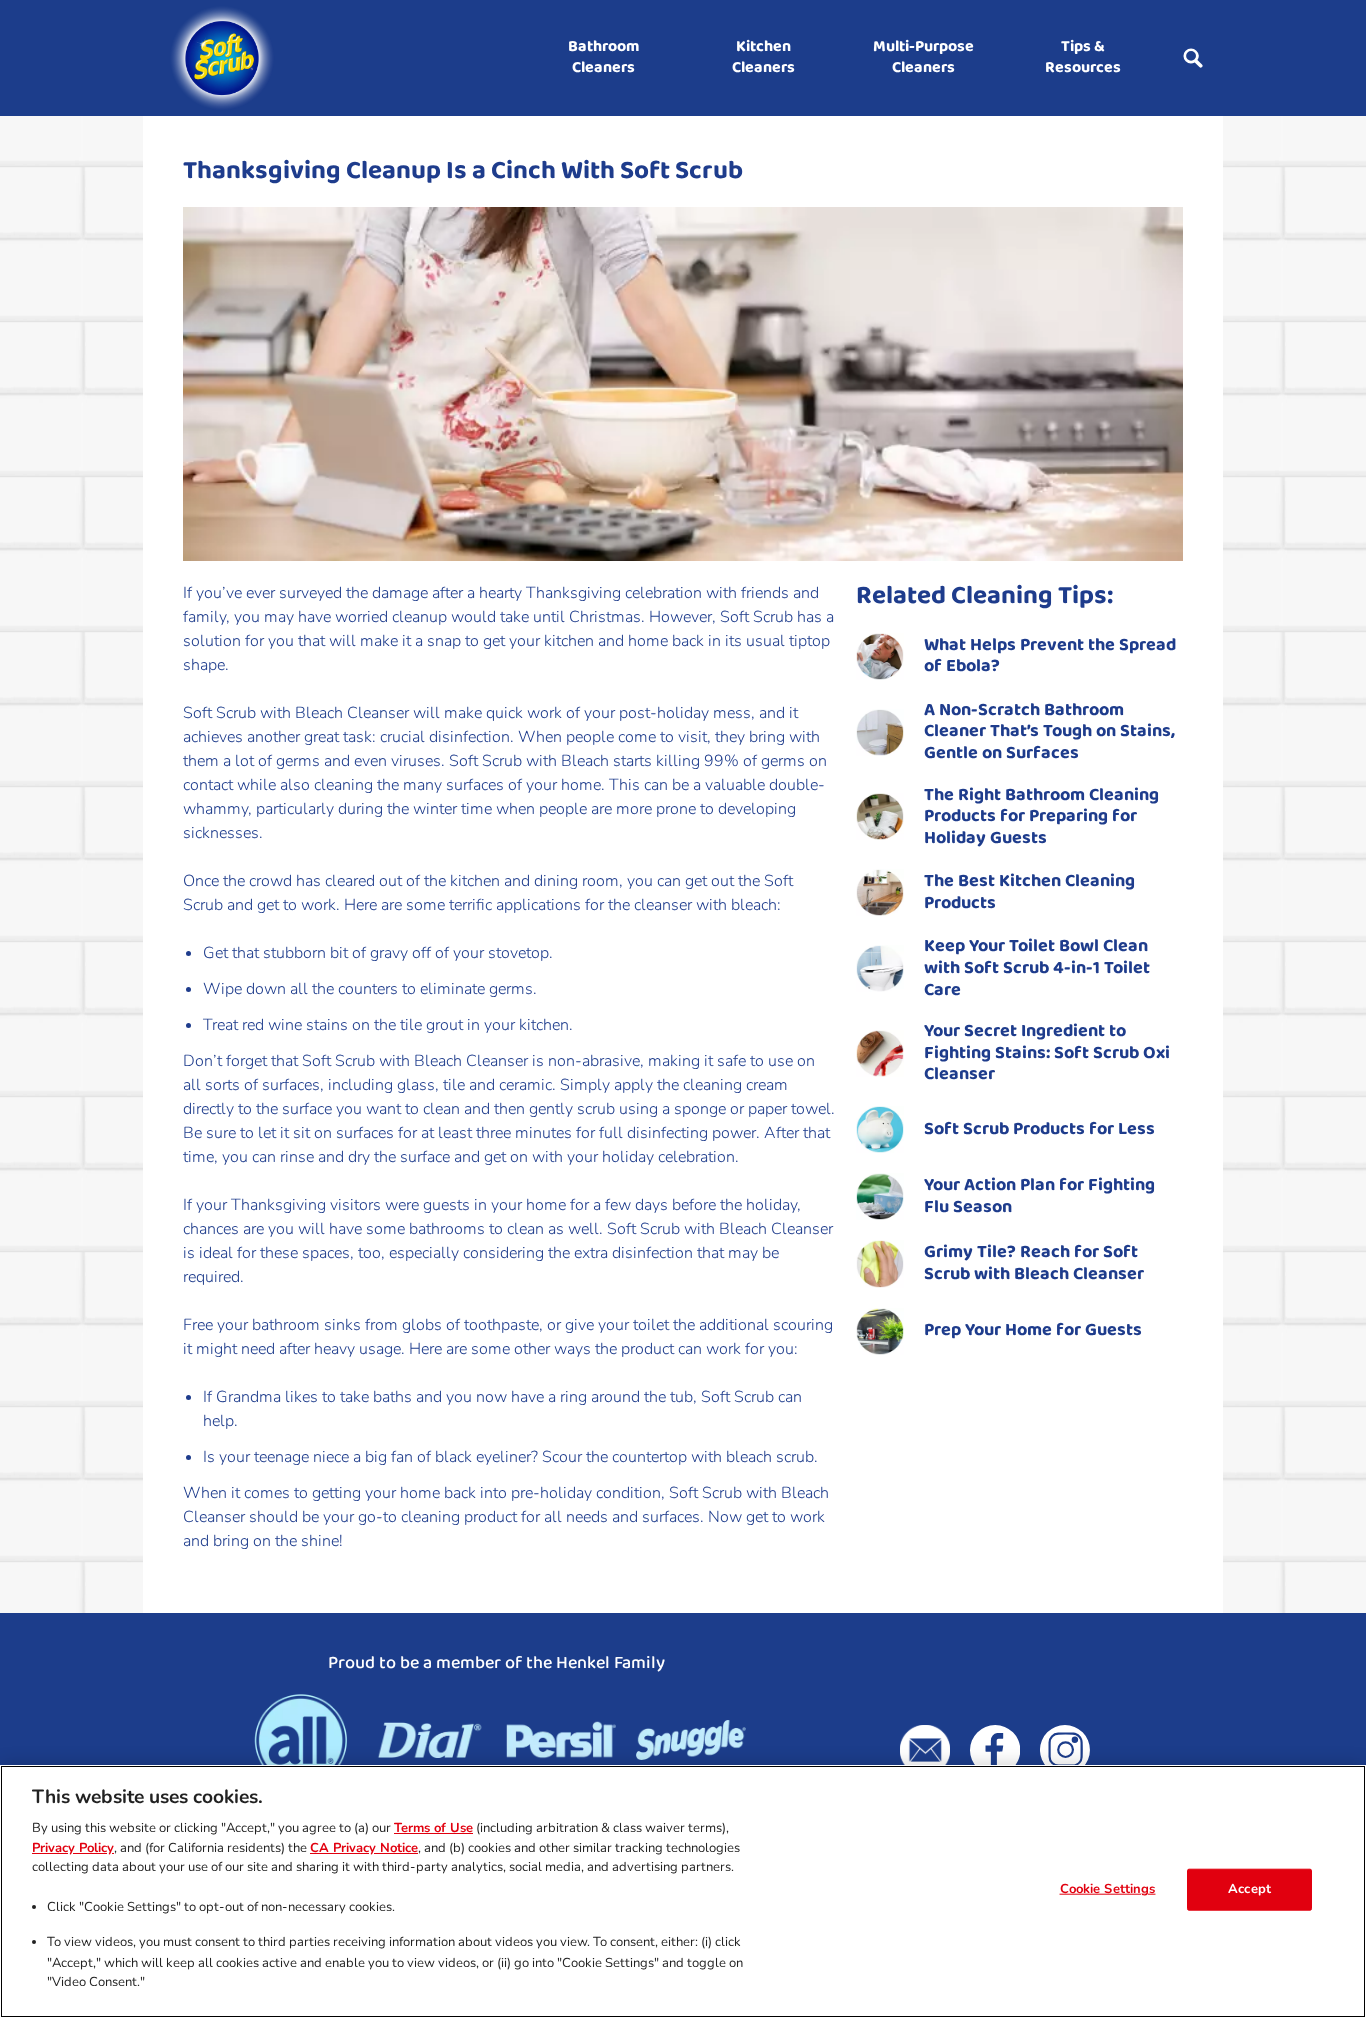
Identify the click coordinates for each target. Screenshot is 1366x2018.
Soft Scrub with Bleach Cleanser (296, 713)
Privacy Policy (73, 1848)
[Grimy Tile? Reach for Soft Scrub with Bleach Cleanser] (1019, 1263)
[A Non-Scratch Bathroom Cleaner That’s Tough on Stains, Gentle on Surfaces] (1019, 732)
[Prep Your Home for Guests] (1019, 1331)
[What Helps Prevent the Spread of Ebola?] (1019, 656)
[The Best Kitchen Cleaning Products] (1019, 892)
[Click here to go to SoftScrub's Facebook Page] (995, 1750)
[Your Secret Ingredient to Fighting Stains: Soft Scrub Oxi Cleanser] (1019, 1053)
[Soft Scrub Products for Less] (1019, 1129)
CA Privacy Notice (364, 1848)
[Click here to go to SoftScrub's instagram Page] (1065, 1750)
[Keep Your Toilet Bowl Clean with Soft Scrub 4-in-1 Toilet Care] (1019, 968)
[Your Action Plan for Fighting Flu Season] (1019, 1196)
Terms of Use (433, 1829)
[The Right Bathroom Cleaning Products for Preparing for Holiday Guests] (1019, 817)
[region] (683, 1891)
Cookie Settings (1108, 1889)
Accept (1249, 1889)
